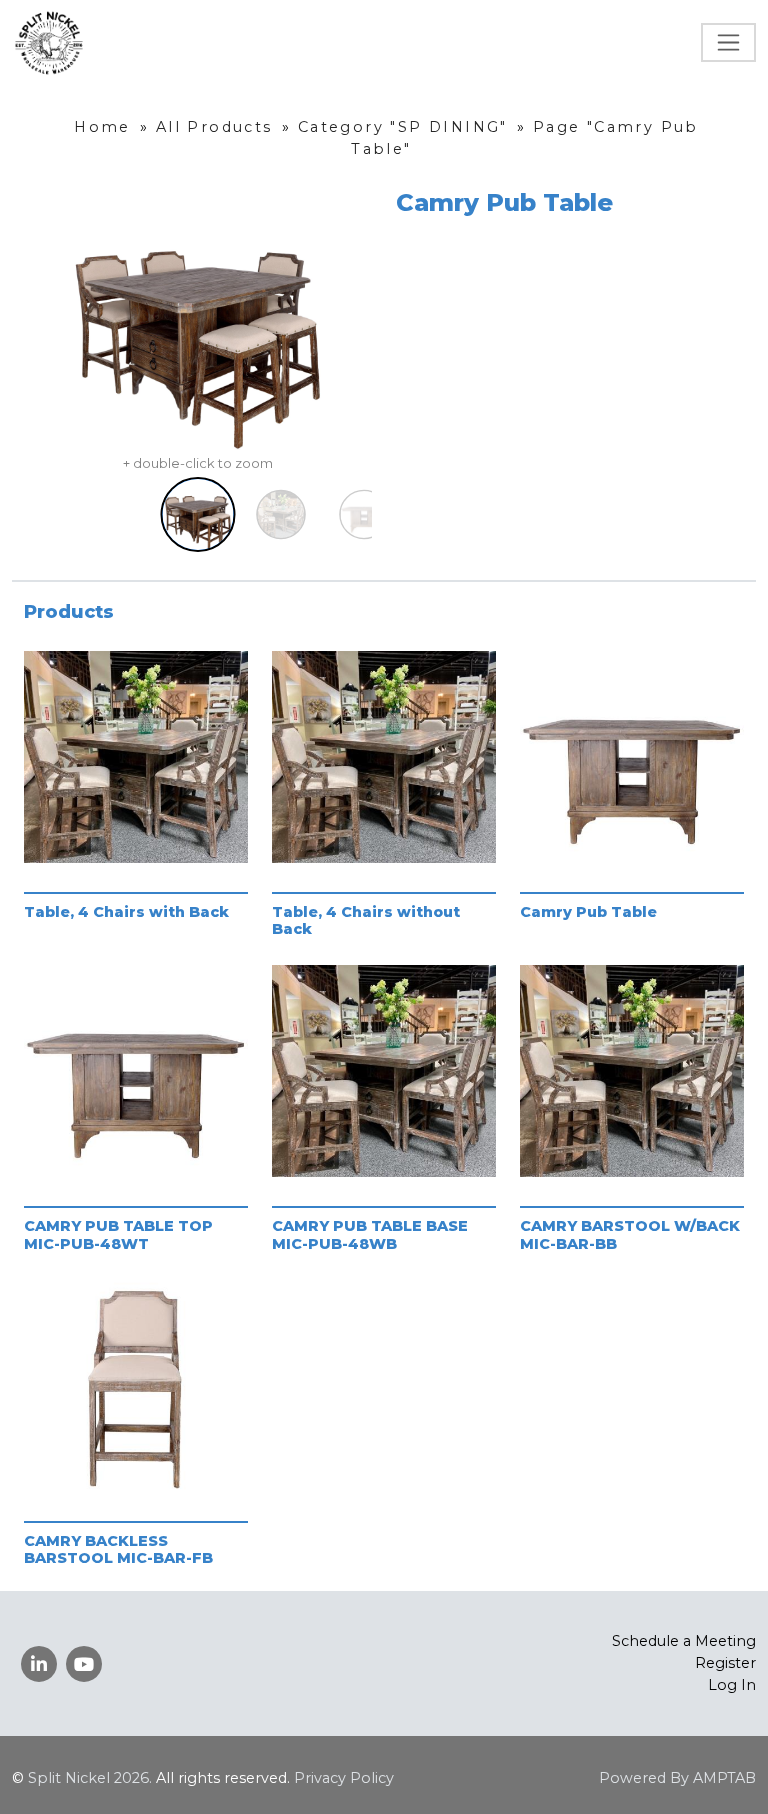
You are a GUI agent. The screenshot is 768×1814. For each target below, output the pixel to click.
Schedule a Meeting (684, 1641)
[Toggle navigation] (728, 42)
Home (102, 127)
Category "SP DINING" (403, 127)
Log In (732, 1685)
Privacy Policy (344, 1778)
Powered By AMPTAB (677, 1778)
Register (725, 1663)
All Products (214, 127)
